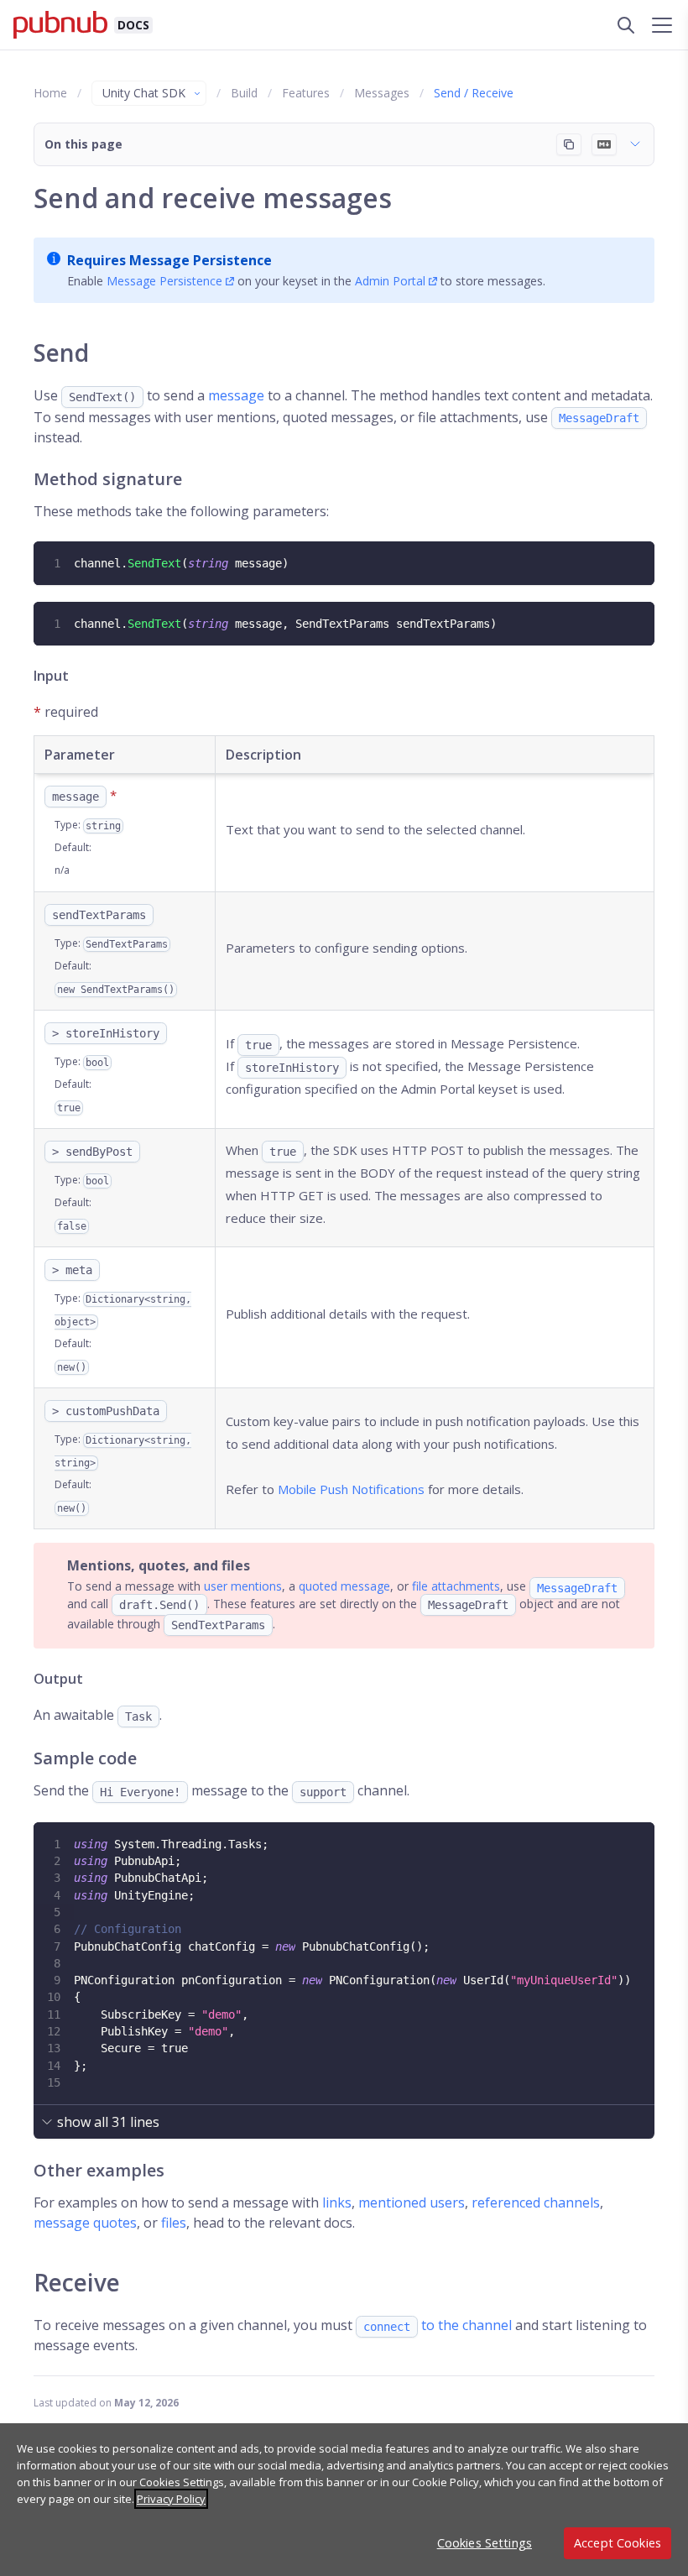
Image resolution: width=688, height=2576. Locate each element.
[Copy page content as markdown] (569, 144)
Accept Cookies (618, 2543)
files (174, 2223)
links (337, 2202)
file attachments (456, 1586)
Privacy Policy (171, 2499)
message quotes (85, 2223)
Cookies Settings (485, 2543)
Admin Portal (390, 281)
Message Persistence (164, 281)
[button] (344, 144)
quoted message (344, 1586)
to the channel (438, 2325)
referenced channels (536, 2202)
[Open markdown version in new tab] (604, 144)
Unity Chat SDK (144, 93)
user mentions (243, 1586)
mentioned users (412, 2202)
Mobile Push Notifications (351, 1489)
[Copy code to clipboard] (640, 556)
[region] (344, 2500)
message (236, 395)
